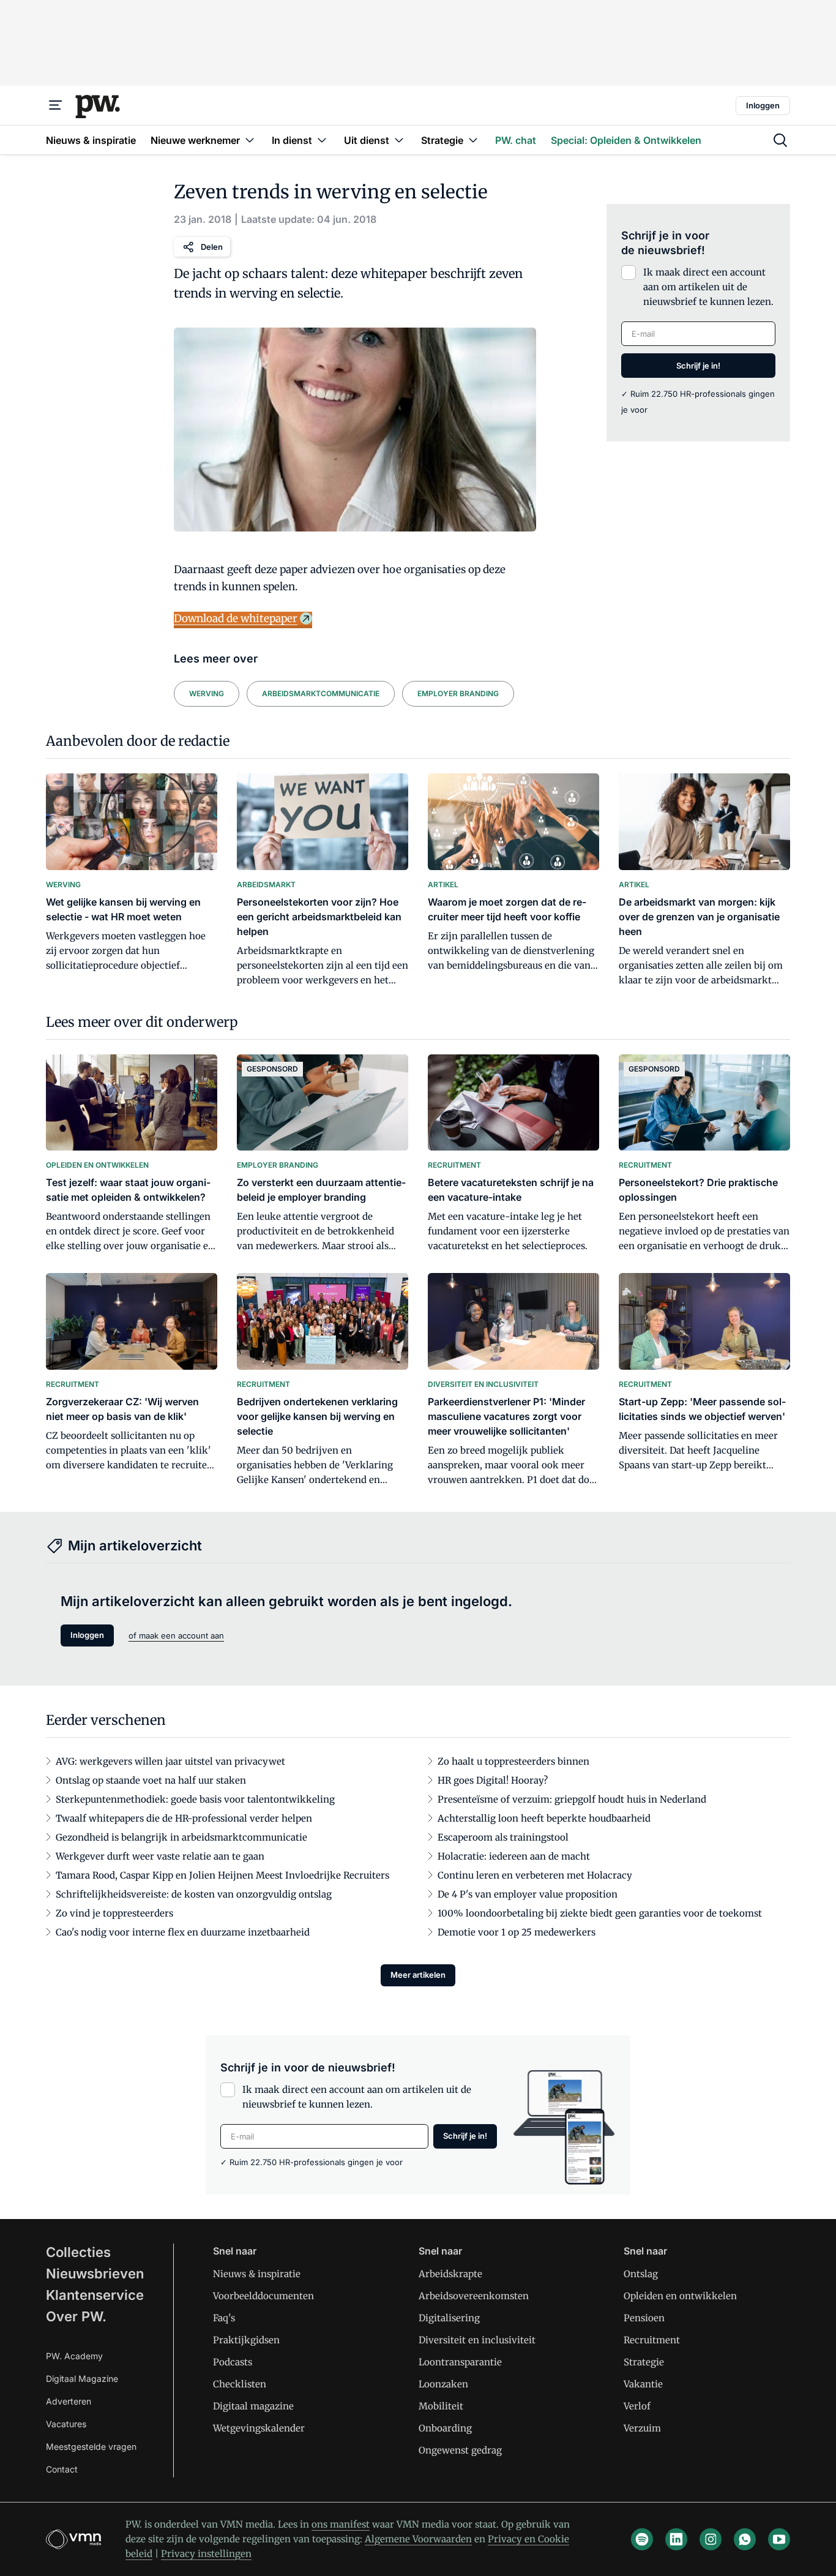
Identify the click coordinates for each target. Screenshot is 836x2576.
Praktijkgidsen (246, 2340)
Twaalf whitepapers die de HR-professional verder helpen (184, 1818)
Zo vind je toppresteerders (114, 1913)
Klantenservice (95, 2295)
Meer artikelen (418, 1975)
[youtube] (779, 2539)
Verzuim (642, 2428)
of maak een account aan (176, 1635)
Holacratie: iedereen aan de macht (514, 1856)
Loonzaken (443, 2384)
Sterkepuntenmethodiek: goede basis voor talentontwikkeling (195, 1799)
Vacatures (66, 2424)
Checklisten (240, 2384)
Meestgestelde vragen (91, 2446)
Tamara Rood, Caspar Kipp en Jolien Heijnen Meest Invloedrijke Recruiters (222, 1875)
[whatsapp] (745, 2539)
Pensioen (644, 2318)
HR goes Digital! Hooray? (493, 1780)
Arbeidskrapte (450, 2274)
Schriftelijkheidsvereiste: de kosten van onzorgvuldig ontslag (194, 1894)
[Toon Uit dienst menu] (399, 140)
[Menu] (56, 105)
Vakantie (643, 2384)
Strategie (644, 2362)
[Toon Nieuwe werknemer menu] (250, 140)
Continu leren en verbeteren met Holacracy (535, 1875)
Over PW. (76, 2316)
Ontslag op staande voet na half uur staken (151, 1780)
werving (207, 693)
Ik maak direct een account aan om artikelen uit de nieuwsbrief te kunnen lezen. (708, 287)
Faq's (224, 2318)
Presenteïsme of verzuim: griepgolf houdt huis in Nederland (572, 1799)
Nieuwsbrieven (95, 2274)
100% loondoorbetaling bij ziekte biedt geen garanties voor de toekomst (600, 1913)
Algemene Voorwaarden (418, 2539)
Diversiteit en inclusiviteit (477, 2340)
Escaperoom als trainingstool (503, 1837)
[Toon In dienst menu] (322, 140)
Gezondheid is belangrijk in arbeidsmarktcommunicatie (181, 1837)
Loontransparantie (460, 2362)
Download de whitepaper (236, 618)
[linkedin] (676, 2539)
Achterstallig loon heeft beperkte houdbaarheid (544, 1818)
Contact (62, 2469)
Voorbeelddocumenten (263, 2296)
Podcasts (233, 2362)
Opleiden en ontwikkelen (680, 2296)
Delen (212, 247)
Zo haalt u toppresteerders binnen (513, 1761)
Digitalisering (449, 2318)
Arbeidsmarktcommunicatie (321, 693)
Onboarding (445, 2428)
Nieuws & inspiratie (257, 2274)
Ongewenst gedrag (460, 2450)
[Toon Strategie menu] (473, 140)
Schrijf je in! (698, 366)
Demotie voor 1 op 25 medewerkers (517, 1932)
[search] (780, 140)
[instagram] (711, 2539)
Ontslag (641, 2274)
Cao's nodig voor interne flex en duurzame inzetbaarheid (183, 1932)
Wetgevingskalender (259, 2428)
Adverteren (69, 2401)
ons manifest (341, 2524)
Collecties (78, 2252)
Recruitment (652, 2340)
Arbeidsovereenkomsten (474, 2296)
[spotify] (642, 2539)
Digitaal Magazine (82, 2379)
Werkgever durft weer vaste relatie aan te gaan (160, 1856)
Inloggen (763, 105)
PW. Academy (74, 2356)
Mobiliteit (441, 2406)
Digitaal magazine (253, 2406)
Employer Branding (458, 693)
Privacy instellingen (206, 2554)
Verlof (637, 2406)
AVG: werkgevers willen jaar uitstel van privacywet (170, 1761)
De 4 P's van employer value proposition (528, 1894)
